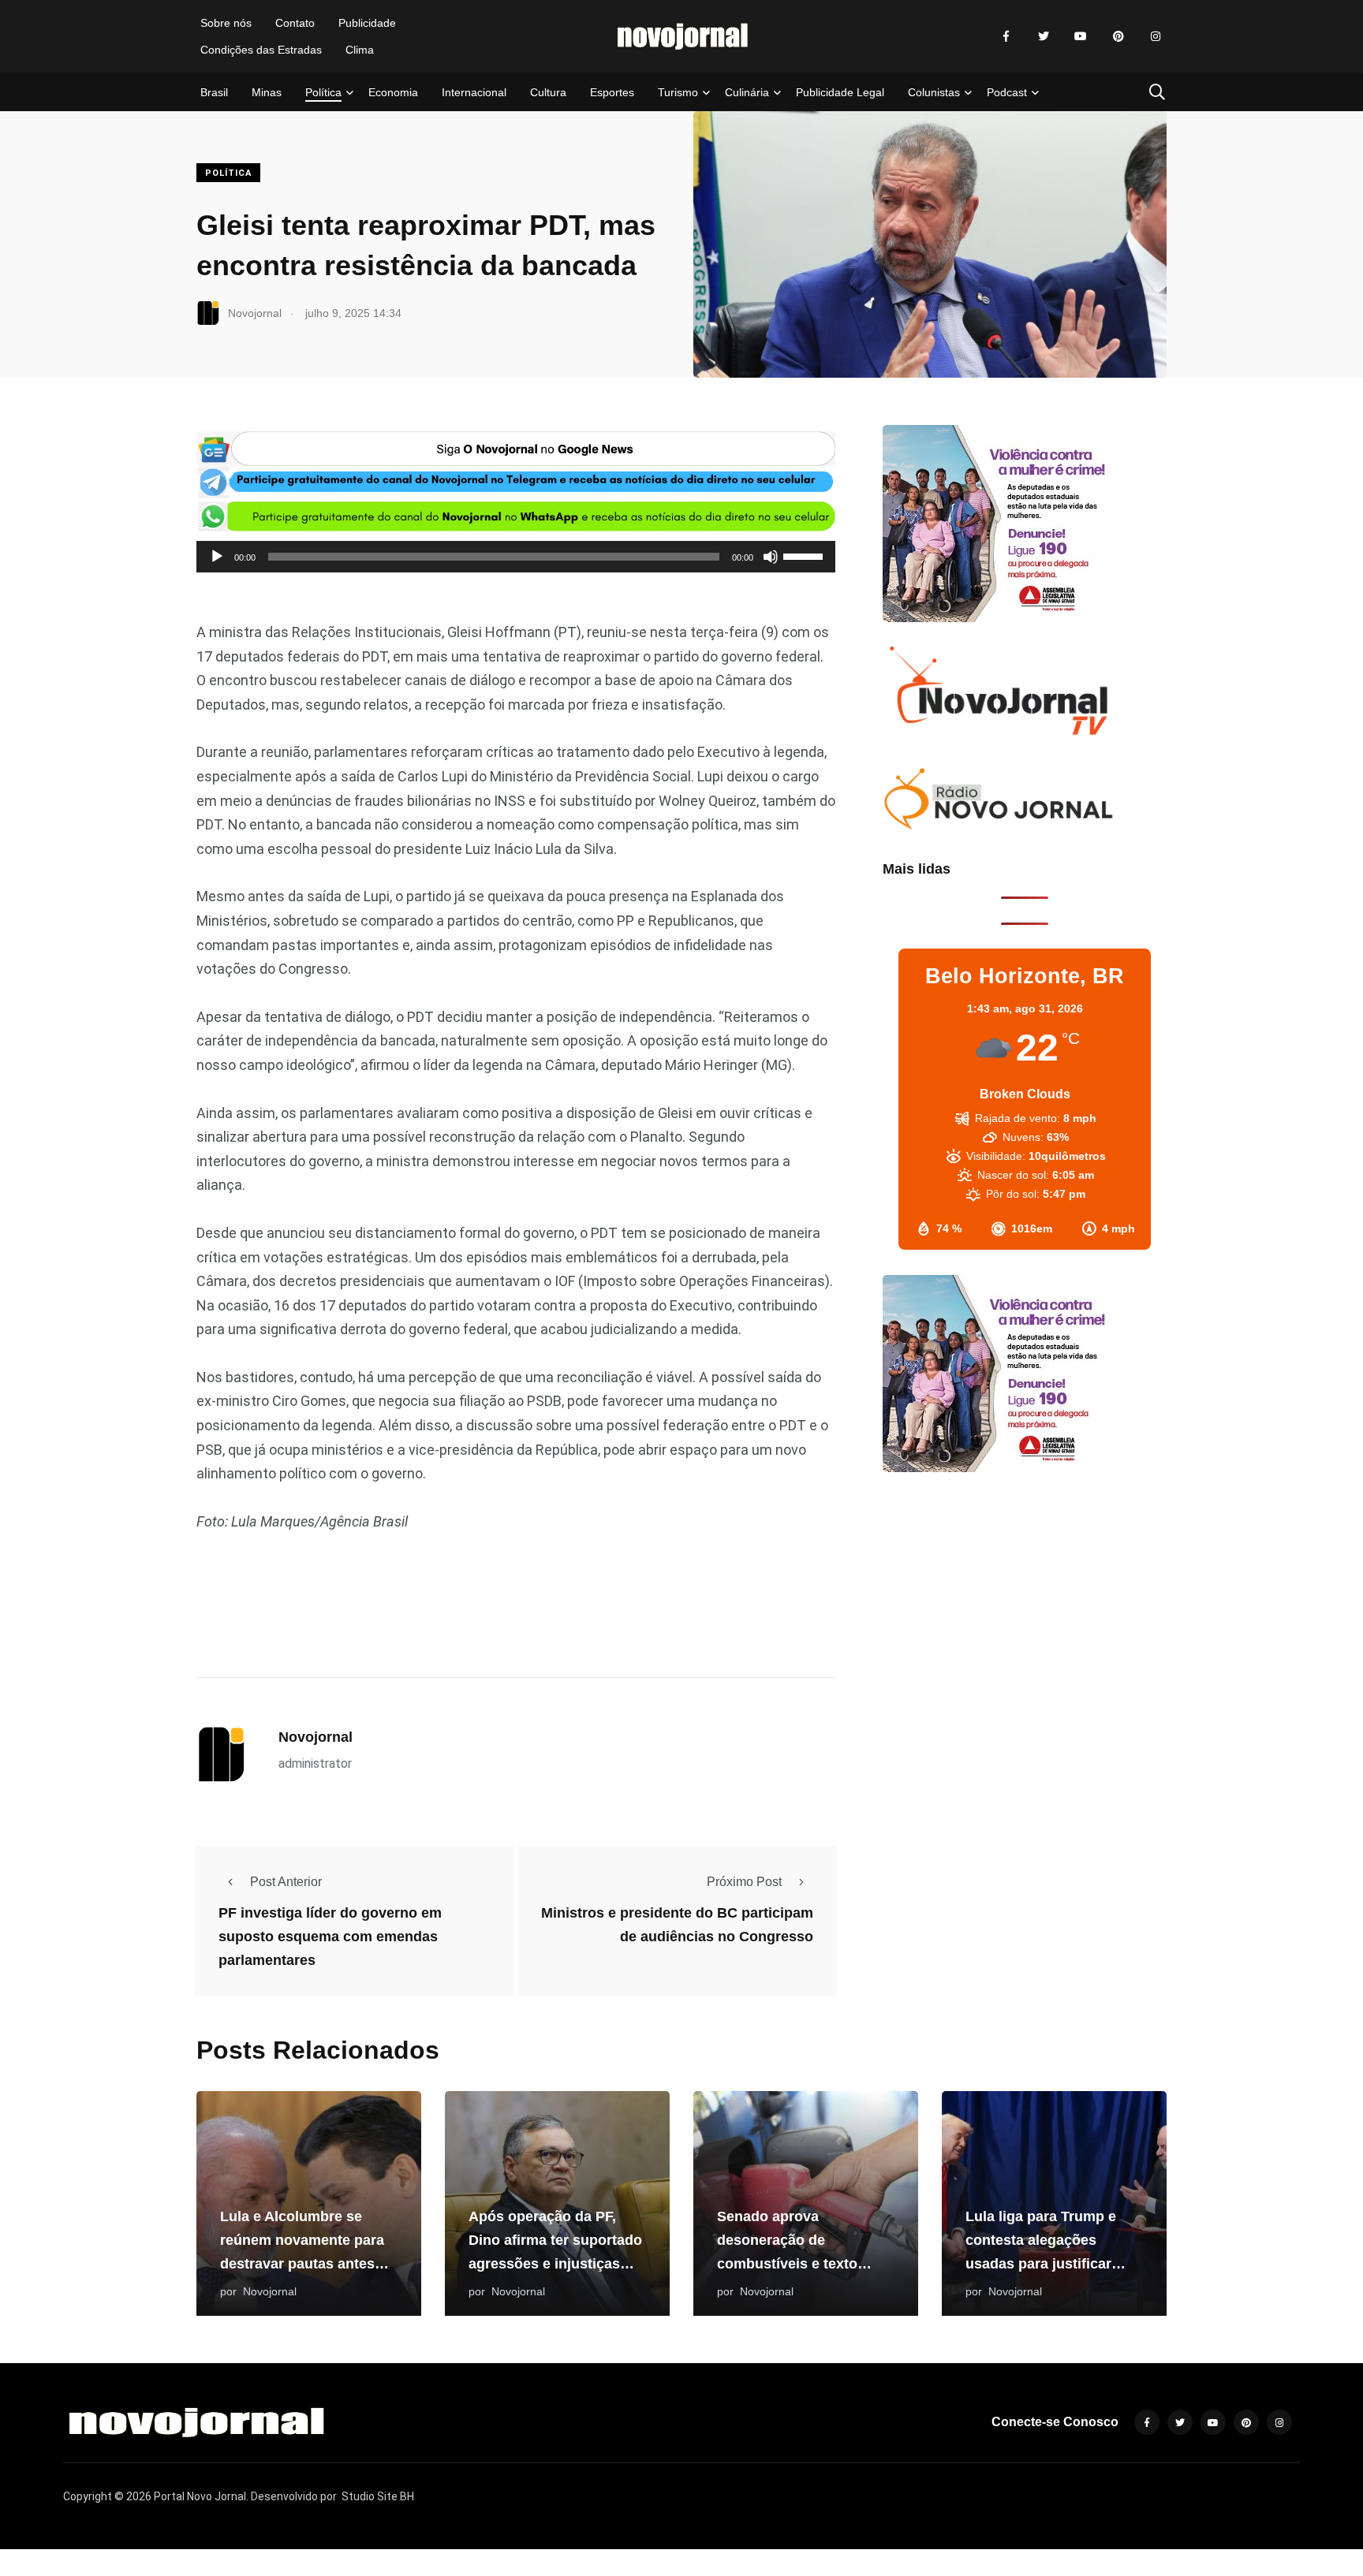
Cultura (548, 92)
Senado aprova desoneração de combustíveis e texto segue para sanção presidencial (787, 2264)
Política (323, 92)
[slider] (805, 555)
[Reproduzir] (217, 557)
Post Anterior (286, 1882)
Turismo (678, 92)
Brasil (214, 92)
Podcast (1007, 92)
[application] (516, 557)
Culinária (747, 92)
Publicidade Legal (840, 92)
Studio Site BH (378, 2496)
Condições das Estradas (261, 50)
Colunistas (934, 92)
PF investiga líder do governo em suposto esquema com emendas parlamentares (330, 1937)
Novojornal (316, 1737)
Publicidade (367, 23)
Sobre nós (226, 23)
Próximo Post (744, 1882)
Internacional (474, 92)
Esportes (612, 92)
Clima (360, 50)
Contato (295, 23)
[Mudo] (771, 557)
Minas (267, 92)
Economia (393, 92)
